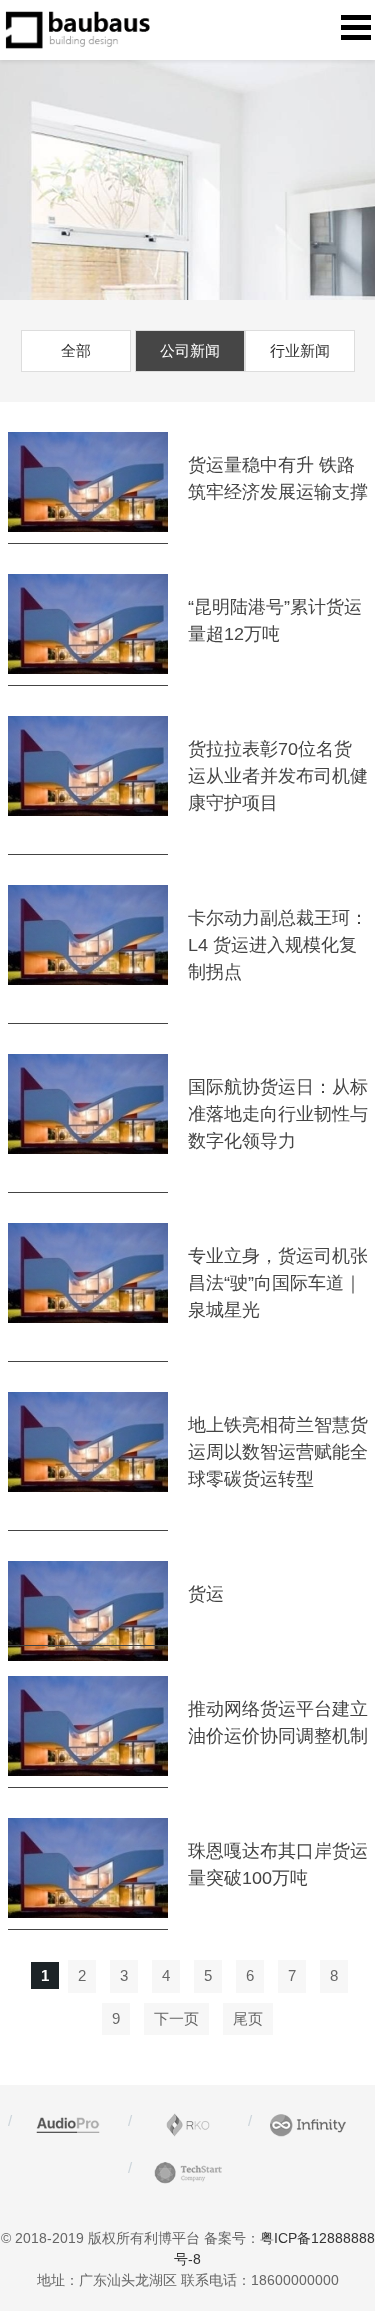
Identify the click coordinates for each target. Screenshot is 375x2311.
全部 (76, 350)
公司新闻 (190, 350)
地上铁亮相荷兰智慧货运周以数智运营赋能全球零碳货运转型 (278, 1452)
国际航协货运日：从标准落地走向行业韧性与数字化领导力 (278, 1114)
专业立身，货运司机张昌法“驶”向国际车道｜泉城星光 (278, 1283)
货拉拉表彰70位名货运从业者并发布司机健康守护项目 (278, 776)
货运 (206, 1594)
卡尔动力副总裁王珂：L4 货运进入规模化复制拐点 (278, 945)
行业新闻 (300, 350)
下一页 (176, 2018)
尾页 (248, 2018)
